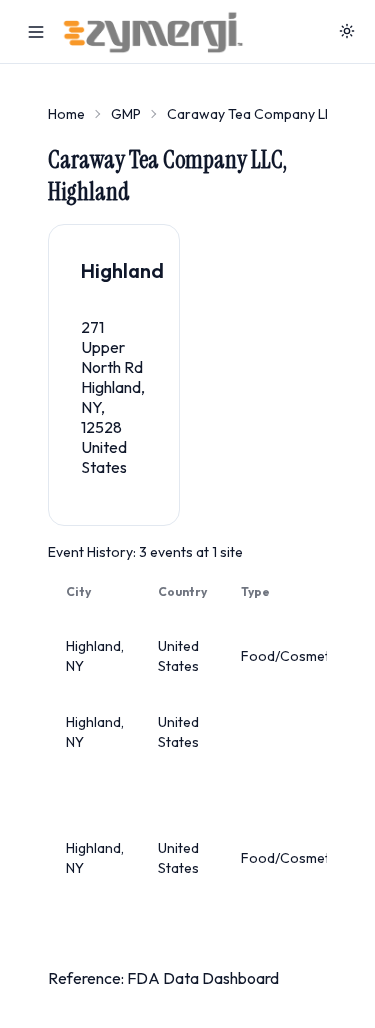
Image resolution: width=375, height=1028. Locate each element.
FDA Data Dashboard (203, 978)
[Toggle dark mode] (347, 32)
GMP (126, 114)
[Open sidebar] (36, 32)
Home (66, 114)
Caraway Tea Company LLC (254, 114)
